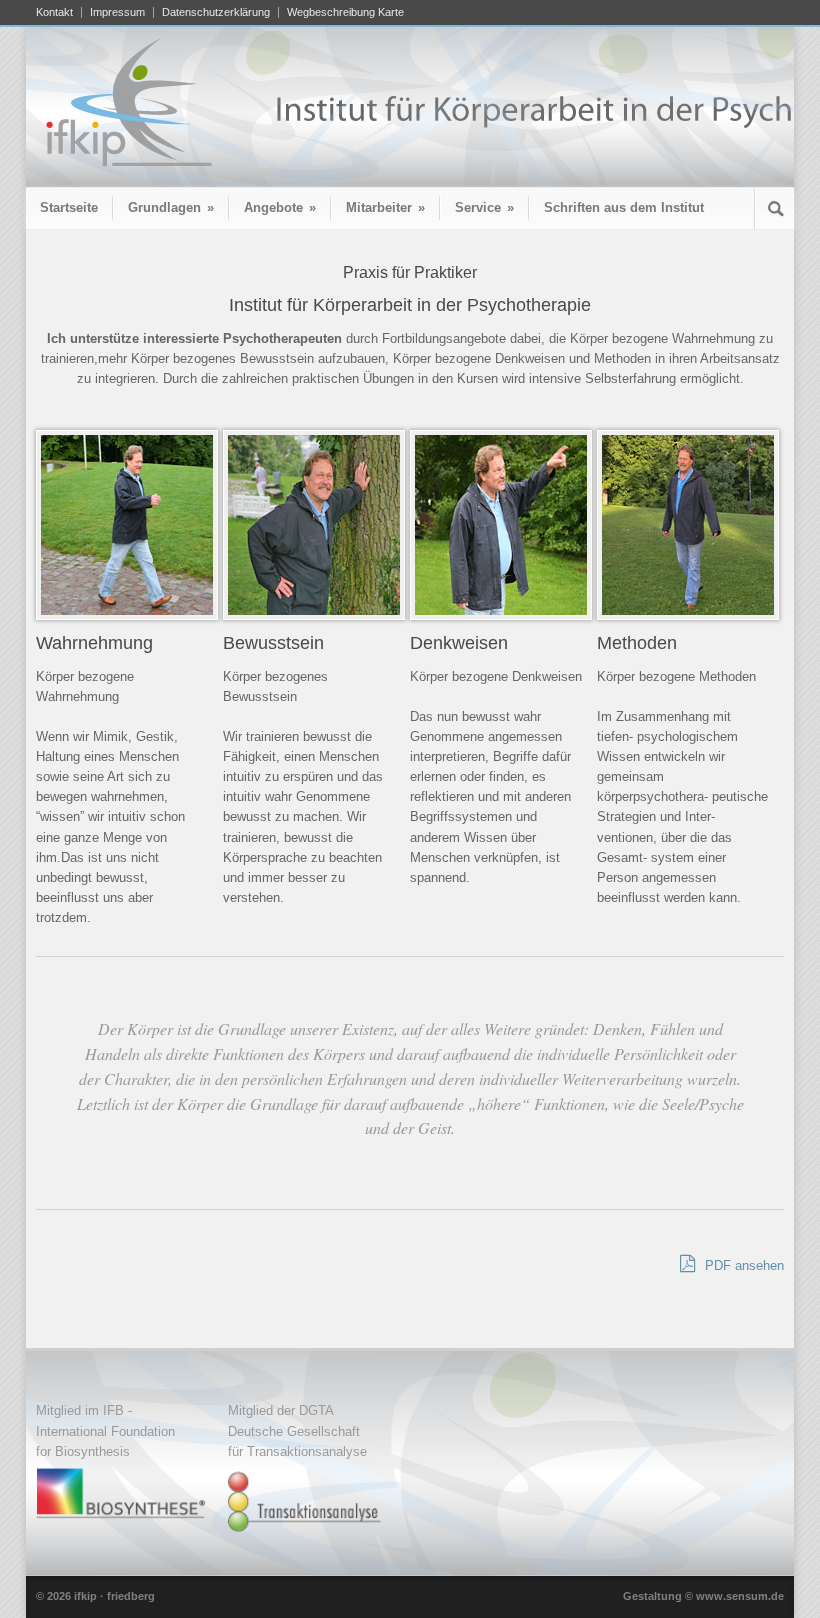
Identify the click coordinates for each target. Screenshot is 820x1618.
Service (484, 207)
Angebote (280, 207)
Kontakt (54, 12)
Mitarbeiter (385, 207)
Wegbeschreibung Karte (345, 12)
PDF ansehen (742, 1265)
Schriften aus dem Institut (624, 207)
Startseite (69, 207)
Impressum (117, 12)
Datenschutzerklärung (216, 12)
